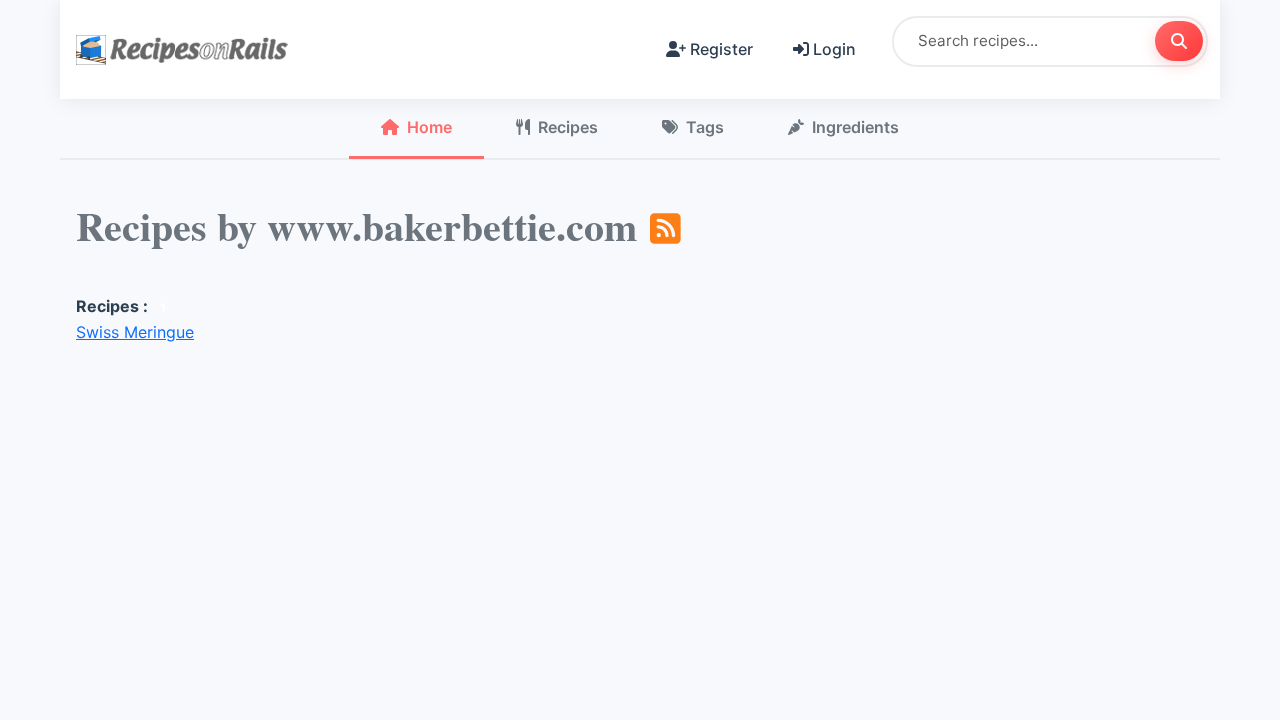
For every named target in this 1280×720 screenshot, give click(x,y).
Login (834, 49)
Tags (705, 127)
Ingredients (855, 127)
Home (429, 127)
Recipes (568, 127)
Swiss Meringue (135, 332)
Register (721, 49)
